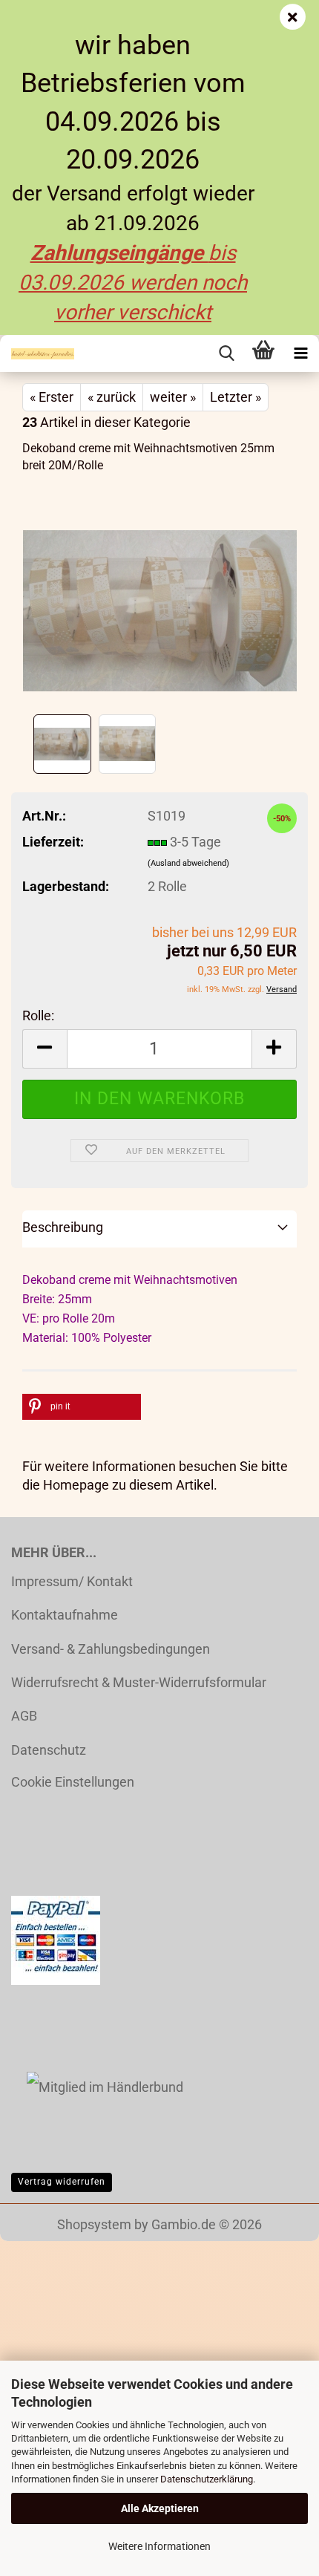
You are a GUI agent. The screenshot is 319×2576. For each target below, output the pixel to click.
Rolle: (38, 1015)
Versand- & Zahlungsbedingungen (111, 1649)
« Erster (52, 397)
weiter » (173, 397)
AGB (24, 1716)
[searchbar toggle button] (226, 353)
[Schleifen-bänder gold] (160, 598)
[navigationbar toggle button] (300, 353)
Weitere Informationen (159, 2546)
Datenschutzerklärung (207, 2479)
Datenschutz (49, 1750)
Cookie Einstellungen (73, 1782)
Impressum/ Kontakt (72, 1581)
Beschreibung (63, 1227)
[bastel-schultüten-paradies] (37, 353)
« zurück (112, 397)
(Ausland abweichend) (188, 863)
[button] (45, 1049)
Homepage (76, 1485)
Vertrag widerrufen (62, 2182)
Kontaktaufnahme (65, 1615)
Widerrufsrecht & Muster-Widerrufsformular (139, 1682)
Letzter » (236, 397)
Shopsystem (94, 2224)
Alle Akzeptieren (160, 2508)
